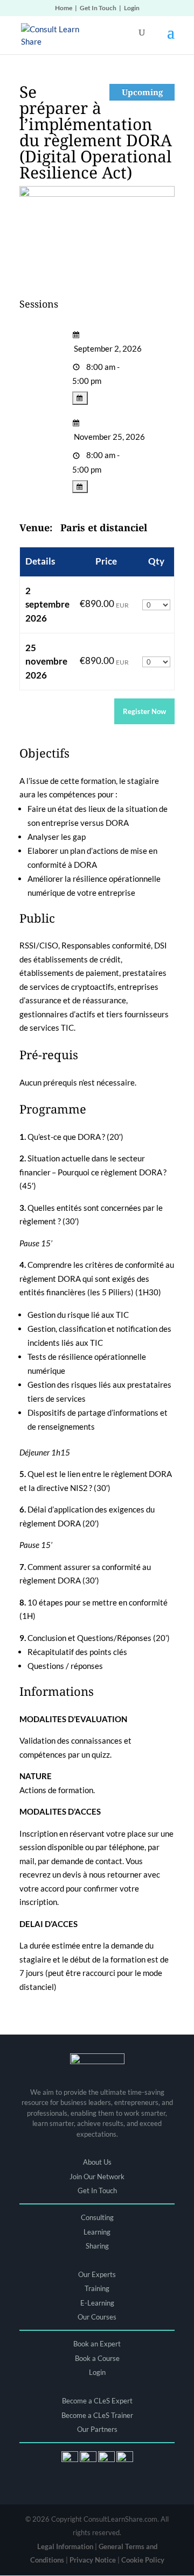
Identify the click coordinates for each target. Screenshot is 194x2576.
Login (132, 8)
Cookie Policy (143, 2560)
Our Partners (97, 2429)
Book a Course (97, 2358)
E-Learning (97, 2303)
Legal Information (65, 2546)
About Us (97, 2162)
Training (97, 2288)
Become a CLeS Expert (97, 2401)
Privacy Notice (93, 2560)
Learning (97, 2232)
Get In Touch (98, 8)
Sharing (97, 2246)
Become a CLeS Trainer (97, 2415)
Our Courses (97, 2317)
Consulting (97, 2217)
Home (64, 8)
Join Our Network (97, 2177)
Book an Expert (97, 2344)
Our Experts (97, 2274)
